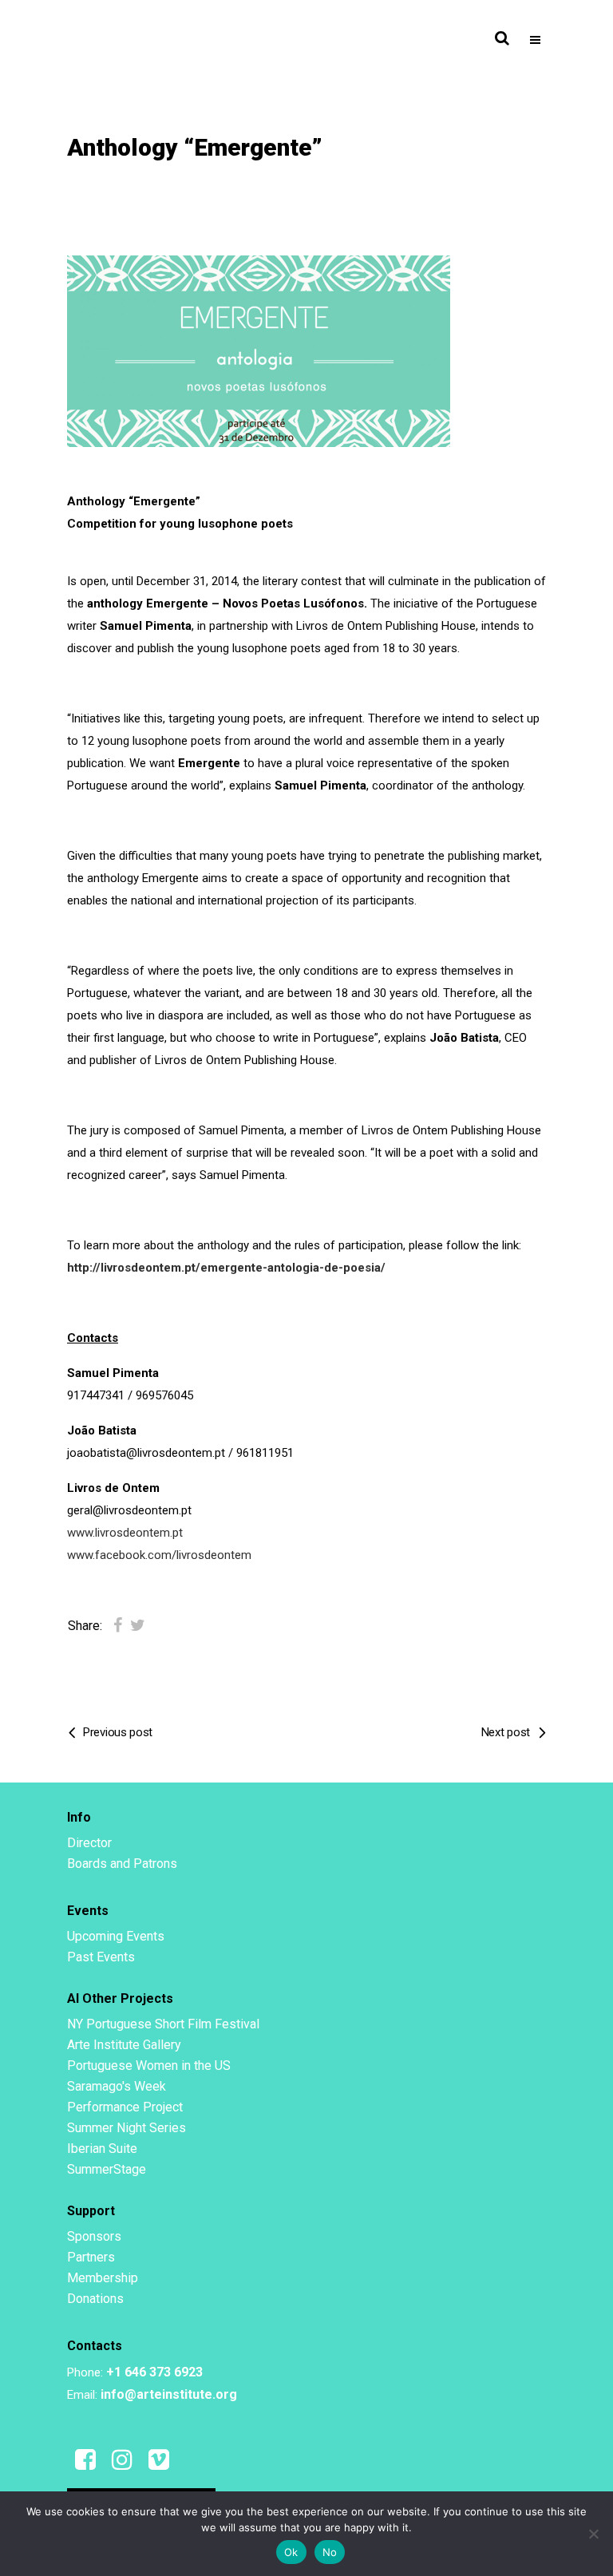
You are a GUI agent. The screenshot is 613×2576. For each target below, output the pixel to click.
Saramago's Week (117, 2086)
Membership (103, 2278)
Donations (95, 2299)
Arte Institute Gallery (124, 2045)
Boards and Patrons (122, 1864)
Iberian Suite (102, 2149)
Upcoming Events (116, 1936)
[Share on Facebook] (118, 1625)
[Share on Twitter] (138, 1625)
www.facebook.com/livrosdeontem (159, 1555)
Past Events (101, 1957)
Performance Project (125, 2107)
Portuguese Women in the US (149, 2066)
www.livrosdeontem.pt (125, 1533)
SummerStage (107, 2169)
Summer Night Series (127, 2128)
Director (89, 1843)
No (330, 2552)
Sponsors (94, 2236)
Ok (291, 2552)
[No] (593, 2534)
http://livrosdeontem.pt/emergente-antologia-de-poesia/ (226, 1268)
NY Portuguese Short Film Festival (163, 2024)
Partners (91, 2257)
